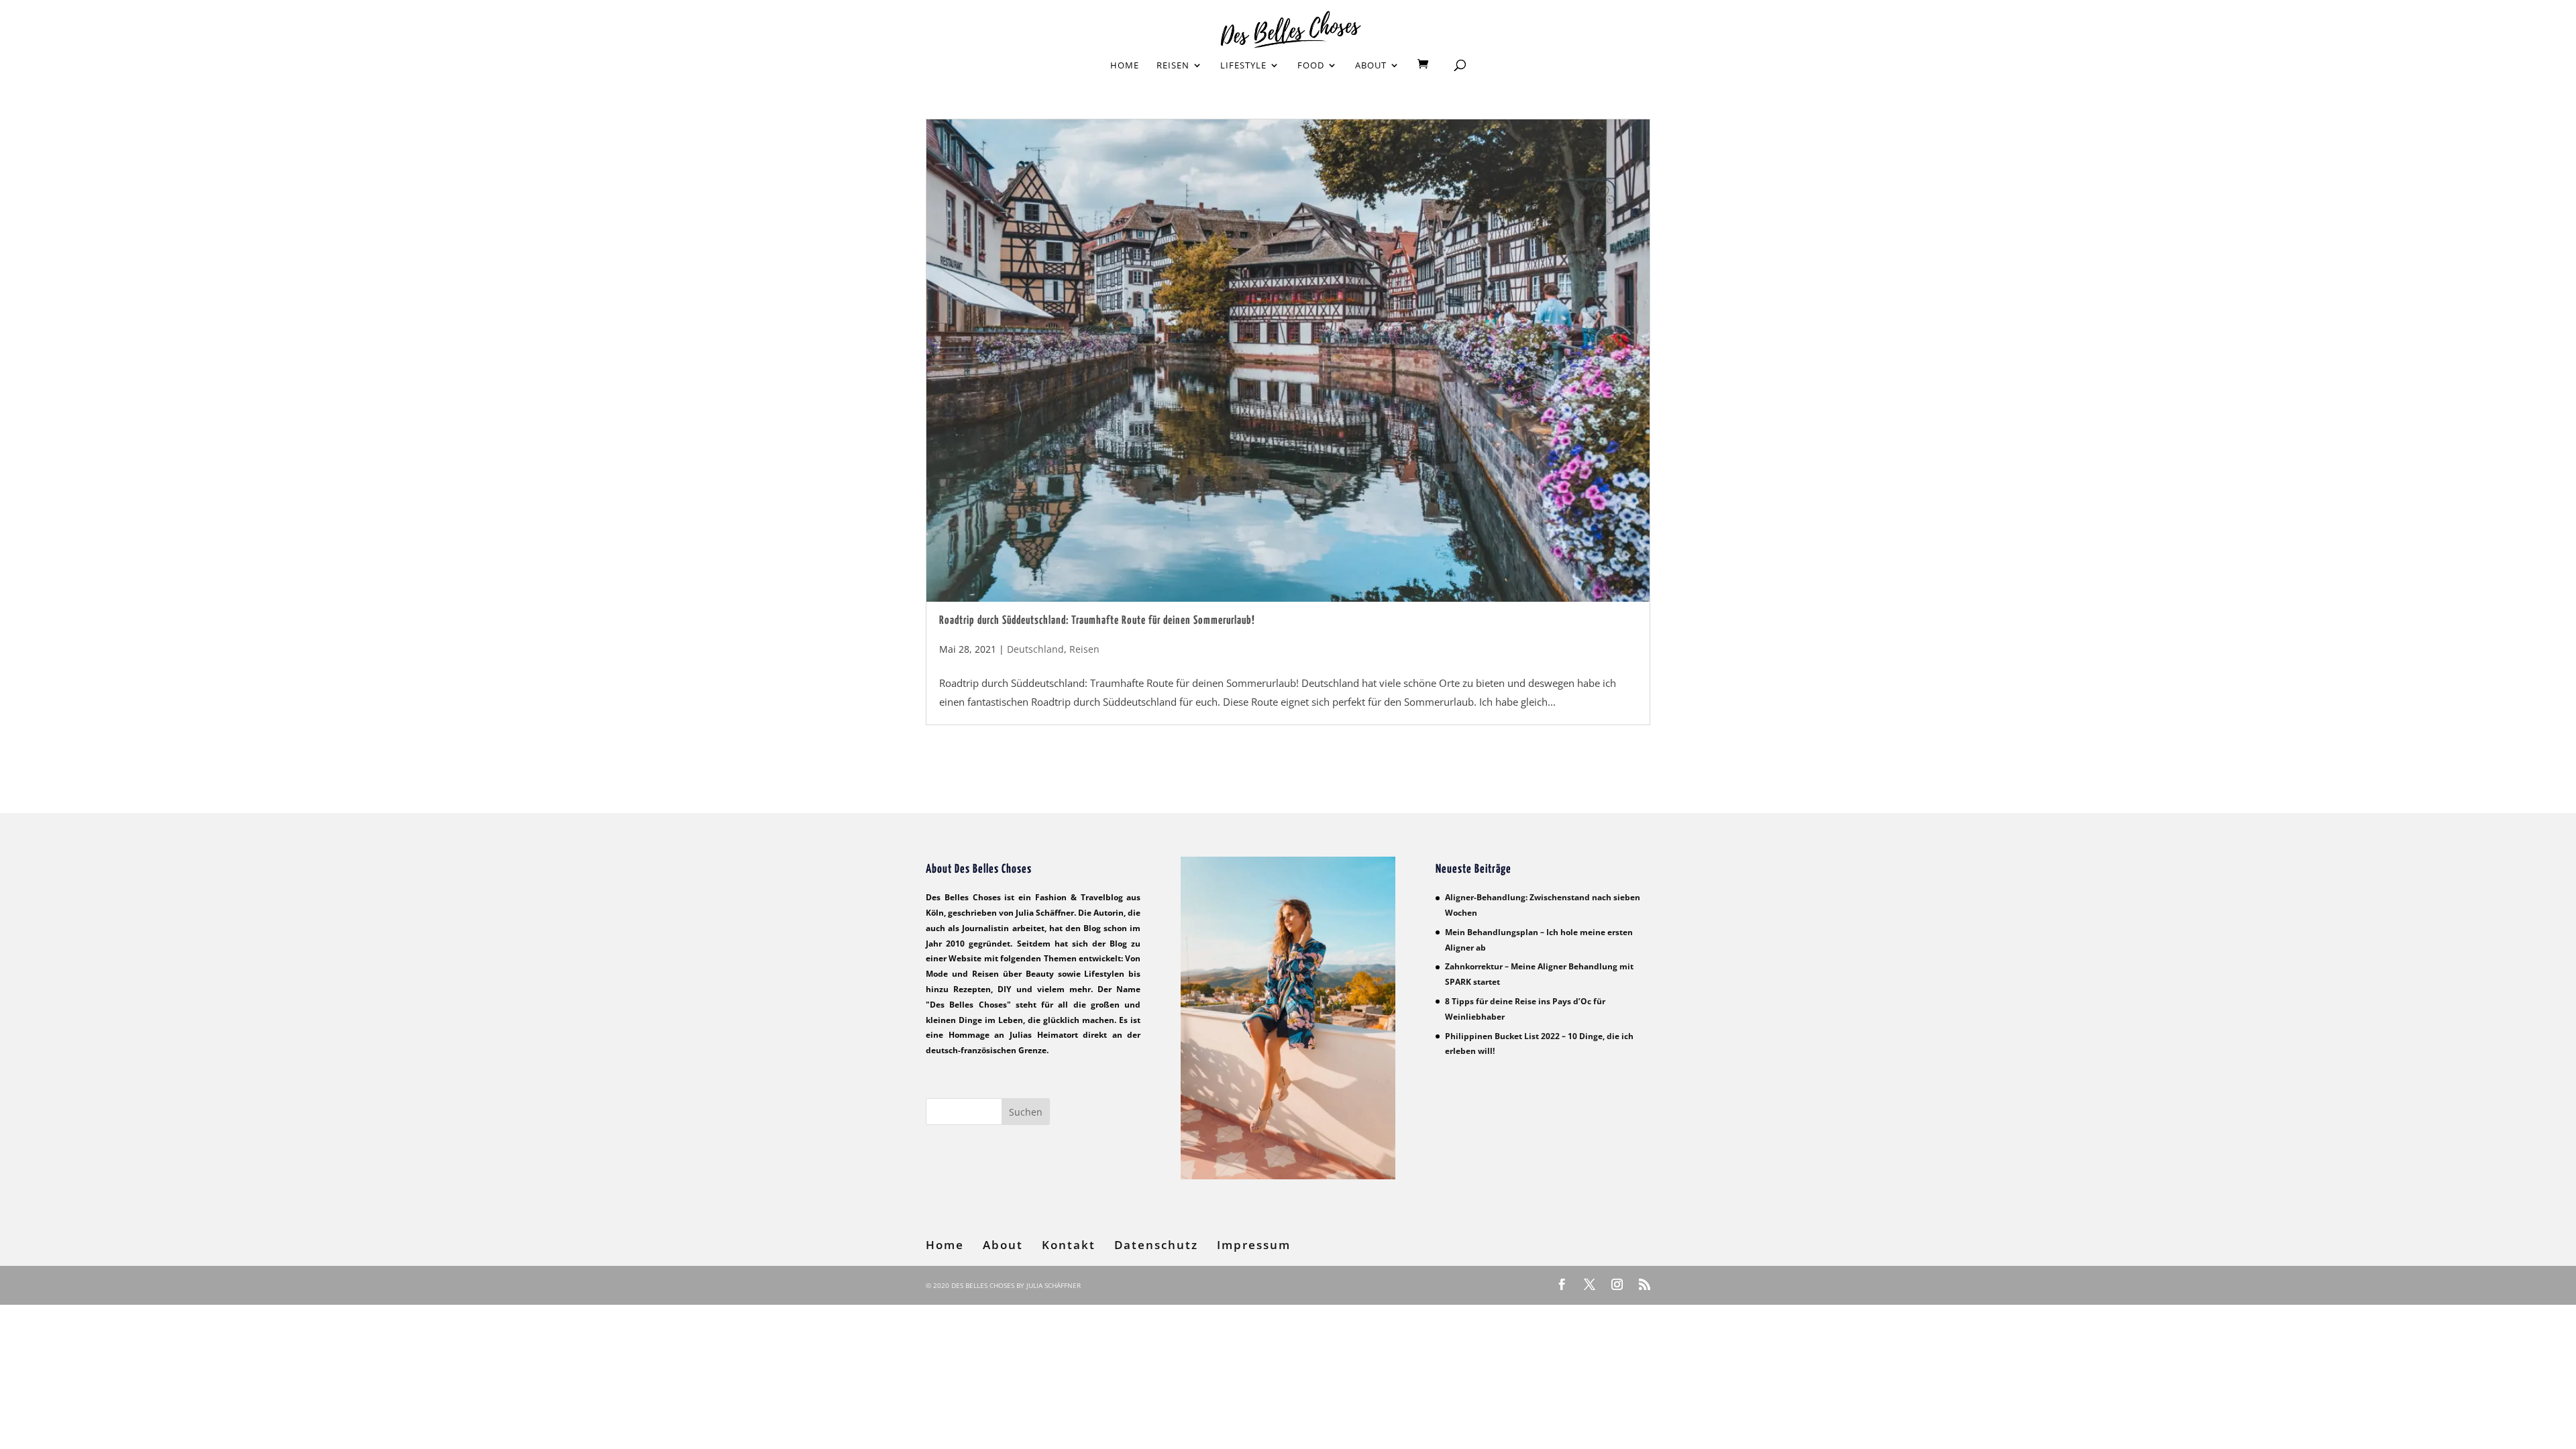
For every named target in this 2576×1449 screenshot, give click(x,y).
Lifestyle (1243, 66)
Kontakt (1069, 1245)
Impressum (1254, 1245)
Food (1311, 66)
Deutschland (1035, 649)
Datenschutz (1156, 1245)
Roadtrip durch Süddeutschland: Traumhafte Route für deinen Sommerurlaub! (1097, 621)
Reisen (1173, 66)
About (1371, 66)
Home (1125, 66)
